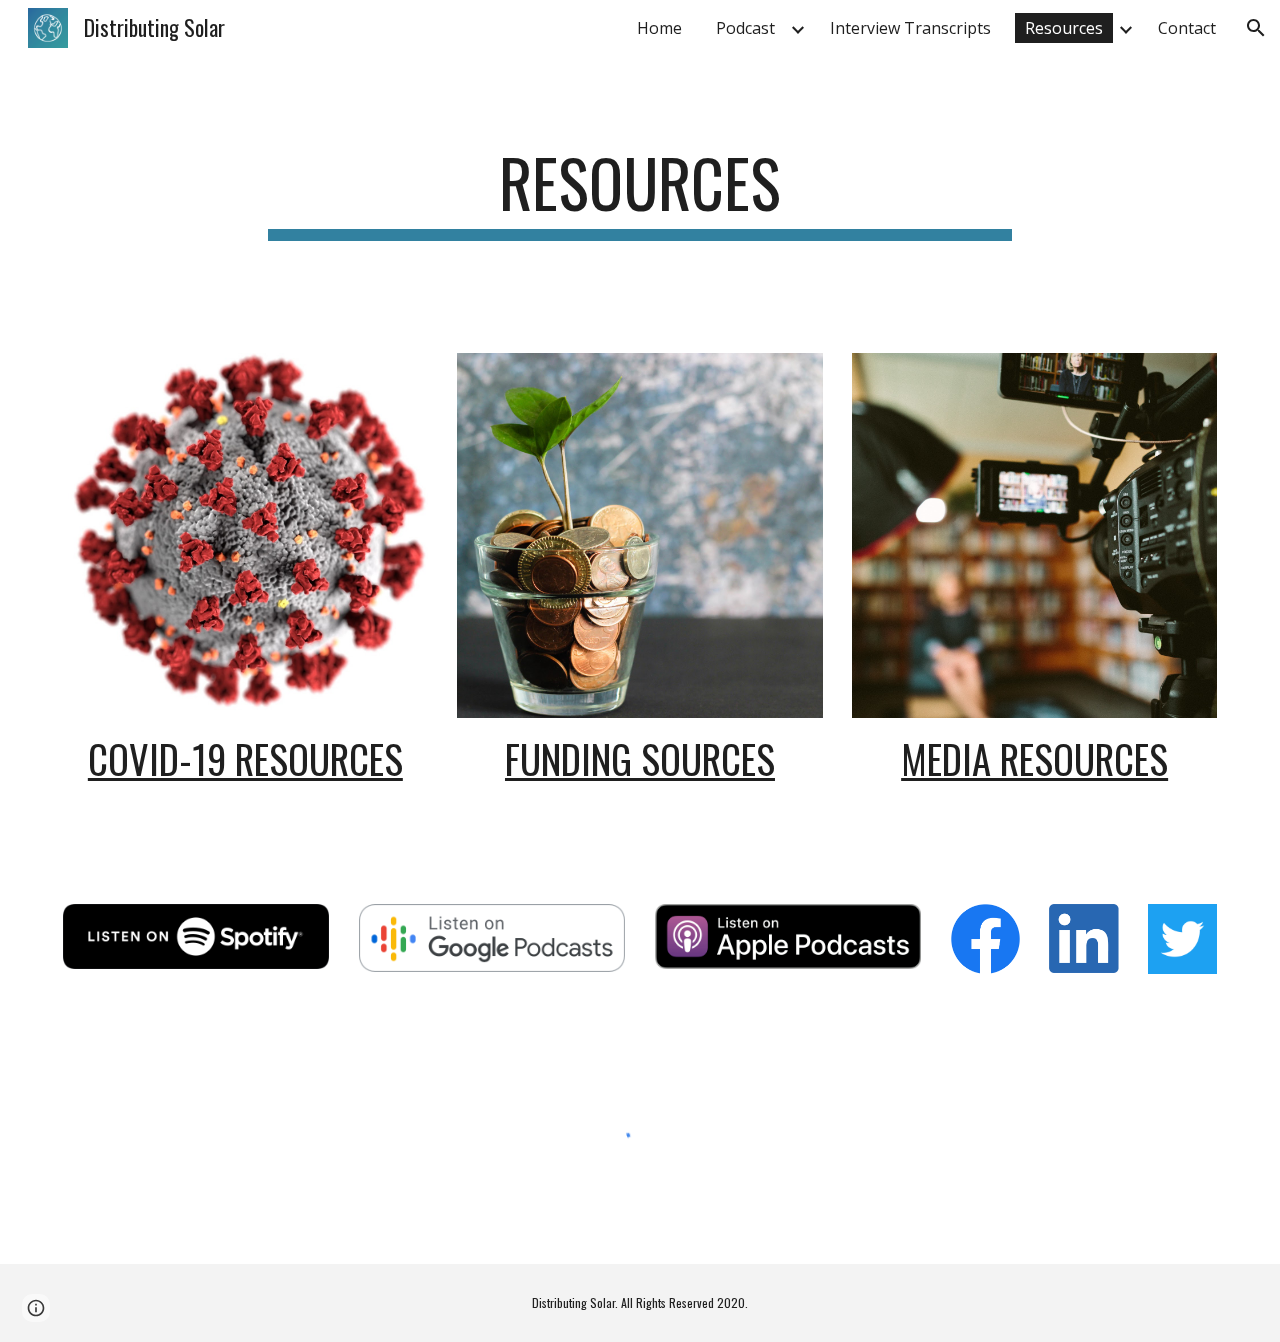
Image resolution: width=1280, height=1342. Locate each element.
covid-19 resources (245, 758)
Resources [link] (1064, 28)
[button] (1256, 28)
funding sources (640, 758)
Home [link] (659, 28)
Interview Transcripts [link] (910, 28)
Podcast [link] (745, 28)
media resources (1034, 758)
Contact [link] (1187, 28)
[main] (640, 192)
